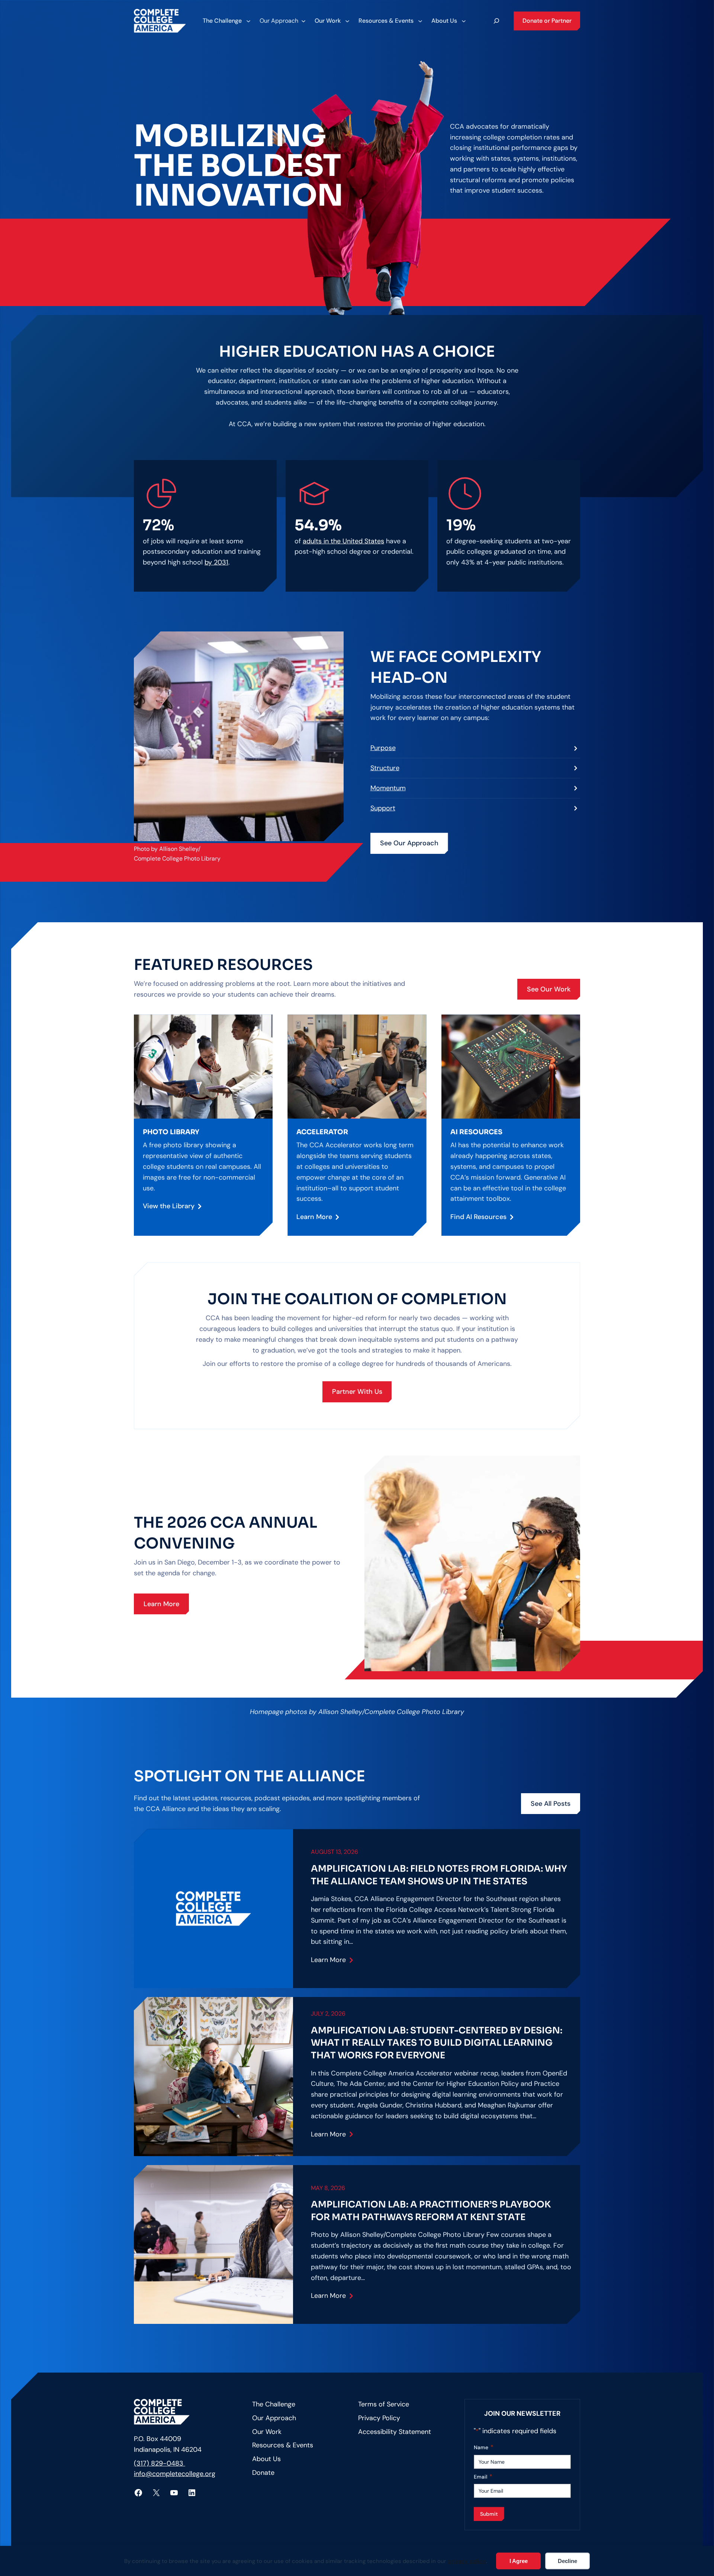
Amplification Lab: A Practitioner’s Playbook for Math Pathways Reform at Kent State (431, 2211)
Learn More (314, 1217)
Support (383, 808)
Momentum (388, 788)
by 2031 (216, 562)
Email (483, 2477)
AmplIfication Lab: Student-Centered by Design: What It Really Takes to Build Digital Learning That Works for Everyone (437, 2043)
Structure (385, 768)
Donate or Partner (547, 21)
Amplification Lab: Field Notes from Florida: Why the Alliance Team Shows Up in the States (439, 1875)
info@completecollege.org (175, 2474)
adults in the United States (343, 541)
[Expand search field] (496, 21)
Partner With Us (357, 1392)
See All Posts (551, 1804)
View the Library (169, 1206)
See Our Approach (409, 843)
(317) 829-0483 (160, 2463)
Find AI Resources (478, 1217)
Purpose (383, 748)
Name (484, 2447)
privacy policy (467, 2561)
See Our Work (549, 989)
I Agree (519, 2561)
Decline (567, 2561)
